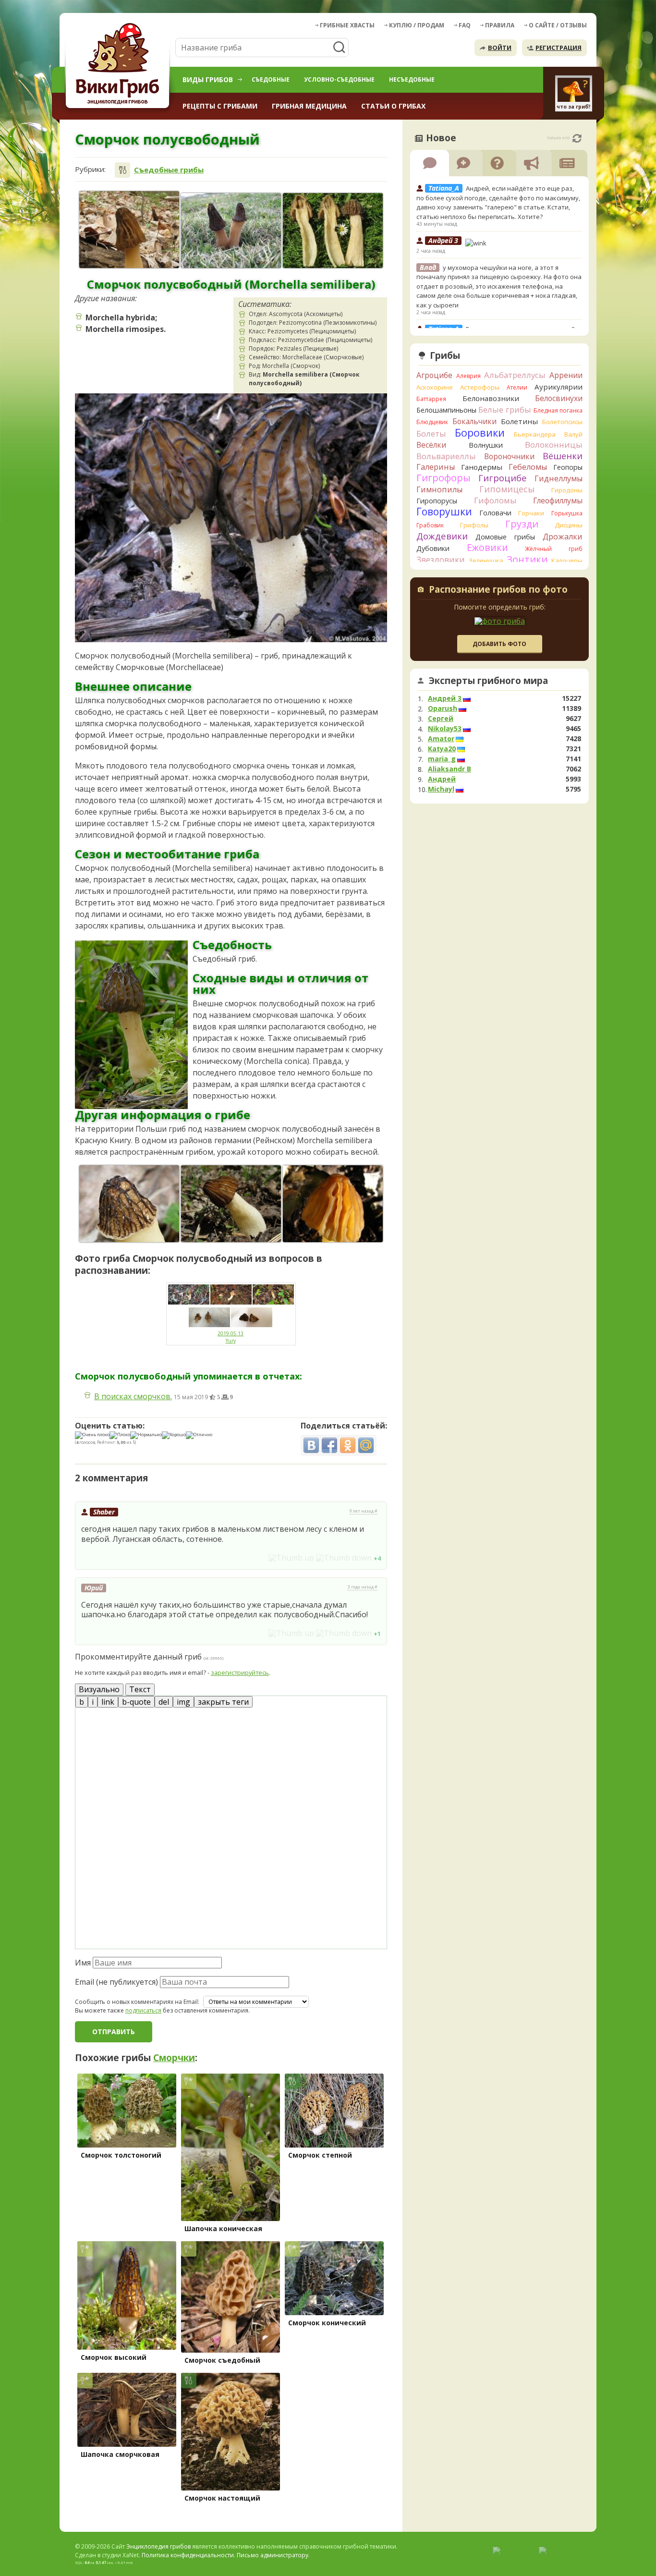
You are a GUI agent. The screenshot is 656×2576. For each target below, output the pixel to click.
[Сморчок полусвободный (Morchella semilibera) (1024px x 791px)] (231, 1204)
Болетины (519, 421)
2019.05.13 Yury (231, 1337)
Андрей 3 (445, 698)
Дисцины (569, 525)
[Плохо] (120, 1435)
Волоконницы (554, 445)
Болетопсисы (562, 422)
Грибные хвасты (347, 25)
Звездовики (441, 560)
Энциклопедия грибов (158, 2546)
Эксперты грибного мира (488, 681)
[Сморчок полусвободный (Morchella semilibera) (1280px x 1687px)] (129, 230)
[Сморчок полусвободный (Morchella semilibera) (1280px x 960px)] (231, 231)
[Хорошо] (174, 1435)
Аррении (566, 375)
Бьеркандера (535, 434)
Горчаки (531, 513)
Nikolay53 (445, 729)
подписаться (143, 2010)
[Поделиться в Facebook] (329, 1445)
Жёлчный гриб (554, 549)
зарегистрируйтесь (240, 1673)
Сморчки (174, 2058)
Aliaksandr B (449, 769)
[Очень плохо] (92, 1435)
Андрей (442, 779)
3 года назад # (363, 1587)
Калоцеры (567, 561)
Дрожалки (563, 537)
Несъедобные (412, 79)
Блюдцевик (432, 422)
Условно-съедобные (339, 79)
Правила (500, 25)
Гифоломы (495, 500)
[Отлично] (199, 1435)
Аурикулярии (559, 387)
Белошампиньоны (446, 410)
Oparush (443, 708)
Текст (140, 1689)
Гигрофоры (443, 478)
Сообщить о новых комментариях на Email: (137, 2002)
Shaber (104, 1512)
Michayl (441, 789)
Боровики (480, 433)
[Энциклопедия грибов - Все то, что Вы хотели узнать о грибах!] (119, 66)
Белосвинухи (559, 398)
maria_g (442, 759)
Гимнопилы (439, 489)
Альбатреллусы (515, 375)
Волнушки (486, 445)
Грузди (522, 524)
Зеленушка (486, 561)
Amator (441, 739)
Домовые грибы (505, 537)
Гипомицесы (507, 489)
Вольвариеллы (446, 456)
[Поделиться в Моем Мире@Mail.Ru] (366, 1445)
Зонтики (527, 559)
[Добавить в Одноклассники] (348, 1445)
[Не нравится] (344, 1558)
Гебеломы (528, 467)
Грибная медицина (309, 106)
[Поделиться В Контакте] (311, 1445)
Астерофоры (480, 387)
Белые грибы (505, 409)
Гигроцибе (503, 478)
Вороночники (509, 456)
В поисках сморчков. (133, 1396)
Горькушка (567, 513)
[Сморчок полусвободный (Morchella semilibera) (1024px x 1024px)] (129, 1204)
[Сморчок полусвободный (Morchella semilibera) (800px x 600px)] (333, 231)
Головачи (495, 513)
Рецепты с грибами (220, 106)
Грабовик (430, 525)
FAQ (465, 25)
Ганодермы (482, 467)
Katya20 (442, 749)
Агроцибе (434, 375)
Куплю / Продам (417, 25)
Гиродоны (567, 490)
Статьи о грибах (393, 106)
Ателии (517, 387)
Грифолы (474, 525)
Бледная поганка (558, 410)
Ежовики (487, 547)
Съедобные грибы (169, 170)
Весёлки (431, 445)
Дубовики (433, 548)
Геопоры (568, 467)
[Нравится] (291, 1558)
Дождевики (442, 536)
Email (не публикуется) (116, 1982)
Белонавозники (491, 398)
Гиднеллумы (559, 478)
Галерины (436, 467)
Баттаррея (431, 399)
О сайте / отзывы (558, 25)
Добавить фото (499, 644)
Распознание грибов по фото (498, 590)
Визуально (99, 1689)
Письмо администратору (273, 2555)
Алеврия (468, 376)
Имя (83, 1963)
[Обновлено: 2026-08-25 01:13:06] (577, 138)
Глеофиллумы (558, 501)
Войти (500, 48)
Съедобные (271, 79)
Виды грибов (208, 79)
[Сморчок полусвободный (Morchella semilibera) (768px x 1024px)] (333, 1204)
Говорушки (444, 512)
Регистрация (559, 48)
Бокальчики (474, 421)
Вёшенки (563, 456)
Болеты (431, 433)
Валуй (573, 434)
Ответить (102, 1557)
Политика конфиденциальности (188, 2555)
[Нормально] (146, 1435)
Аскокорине (435, 387)
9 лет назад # (364, 1511)
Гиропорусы (437, 501)
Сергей (441, 719)
